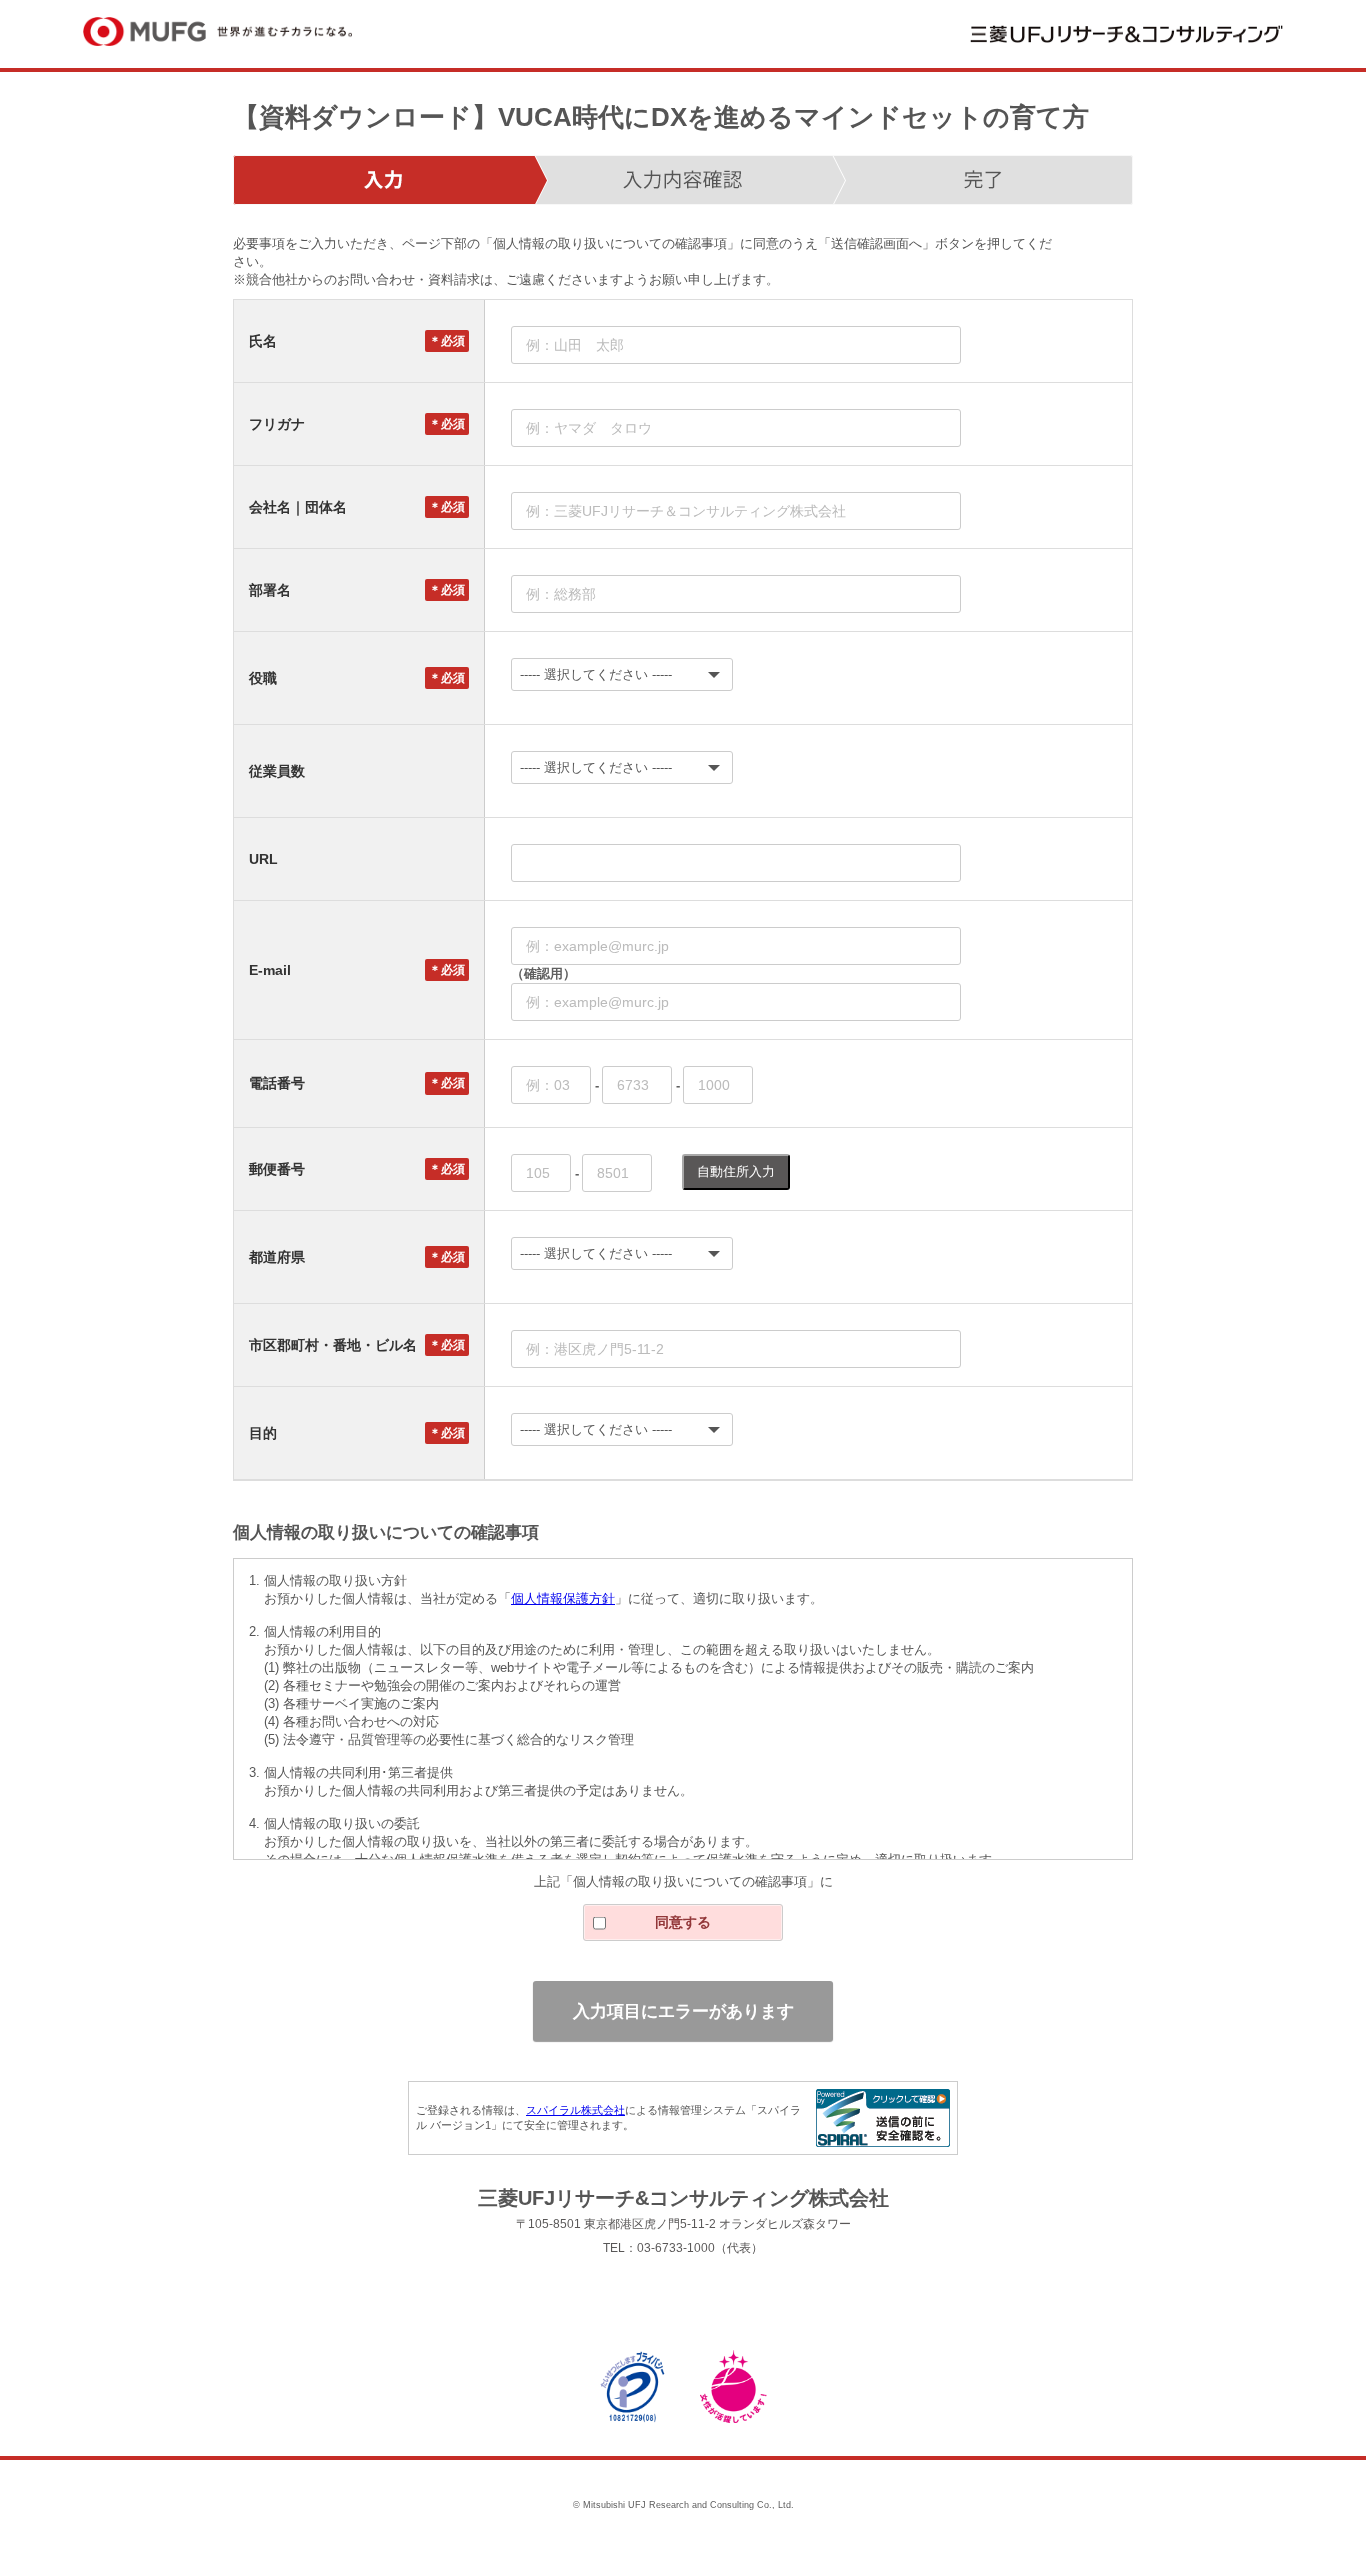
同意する (683, 1922)
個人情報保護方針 (563, 1598)
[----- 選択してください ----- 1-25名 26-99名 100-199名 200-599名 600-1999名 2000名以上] (808, 767)
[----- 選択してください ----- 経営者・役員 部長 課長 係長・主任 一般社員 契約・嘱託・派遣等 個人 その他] (808, 674)
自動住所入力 (736, 1171)
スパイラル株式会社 (575, 2110)
